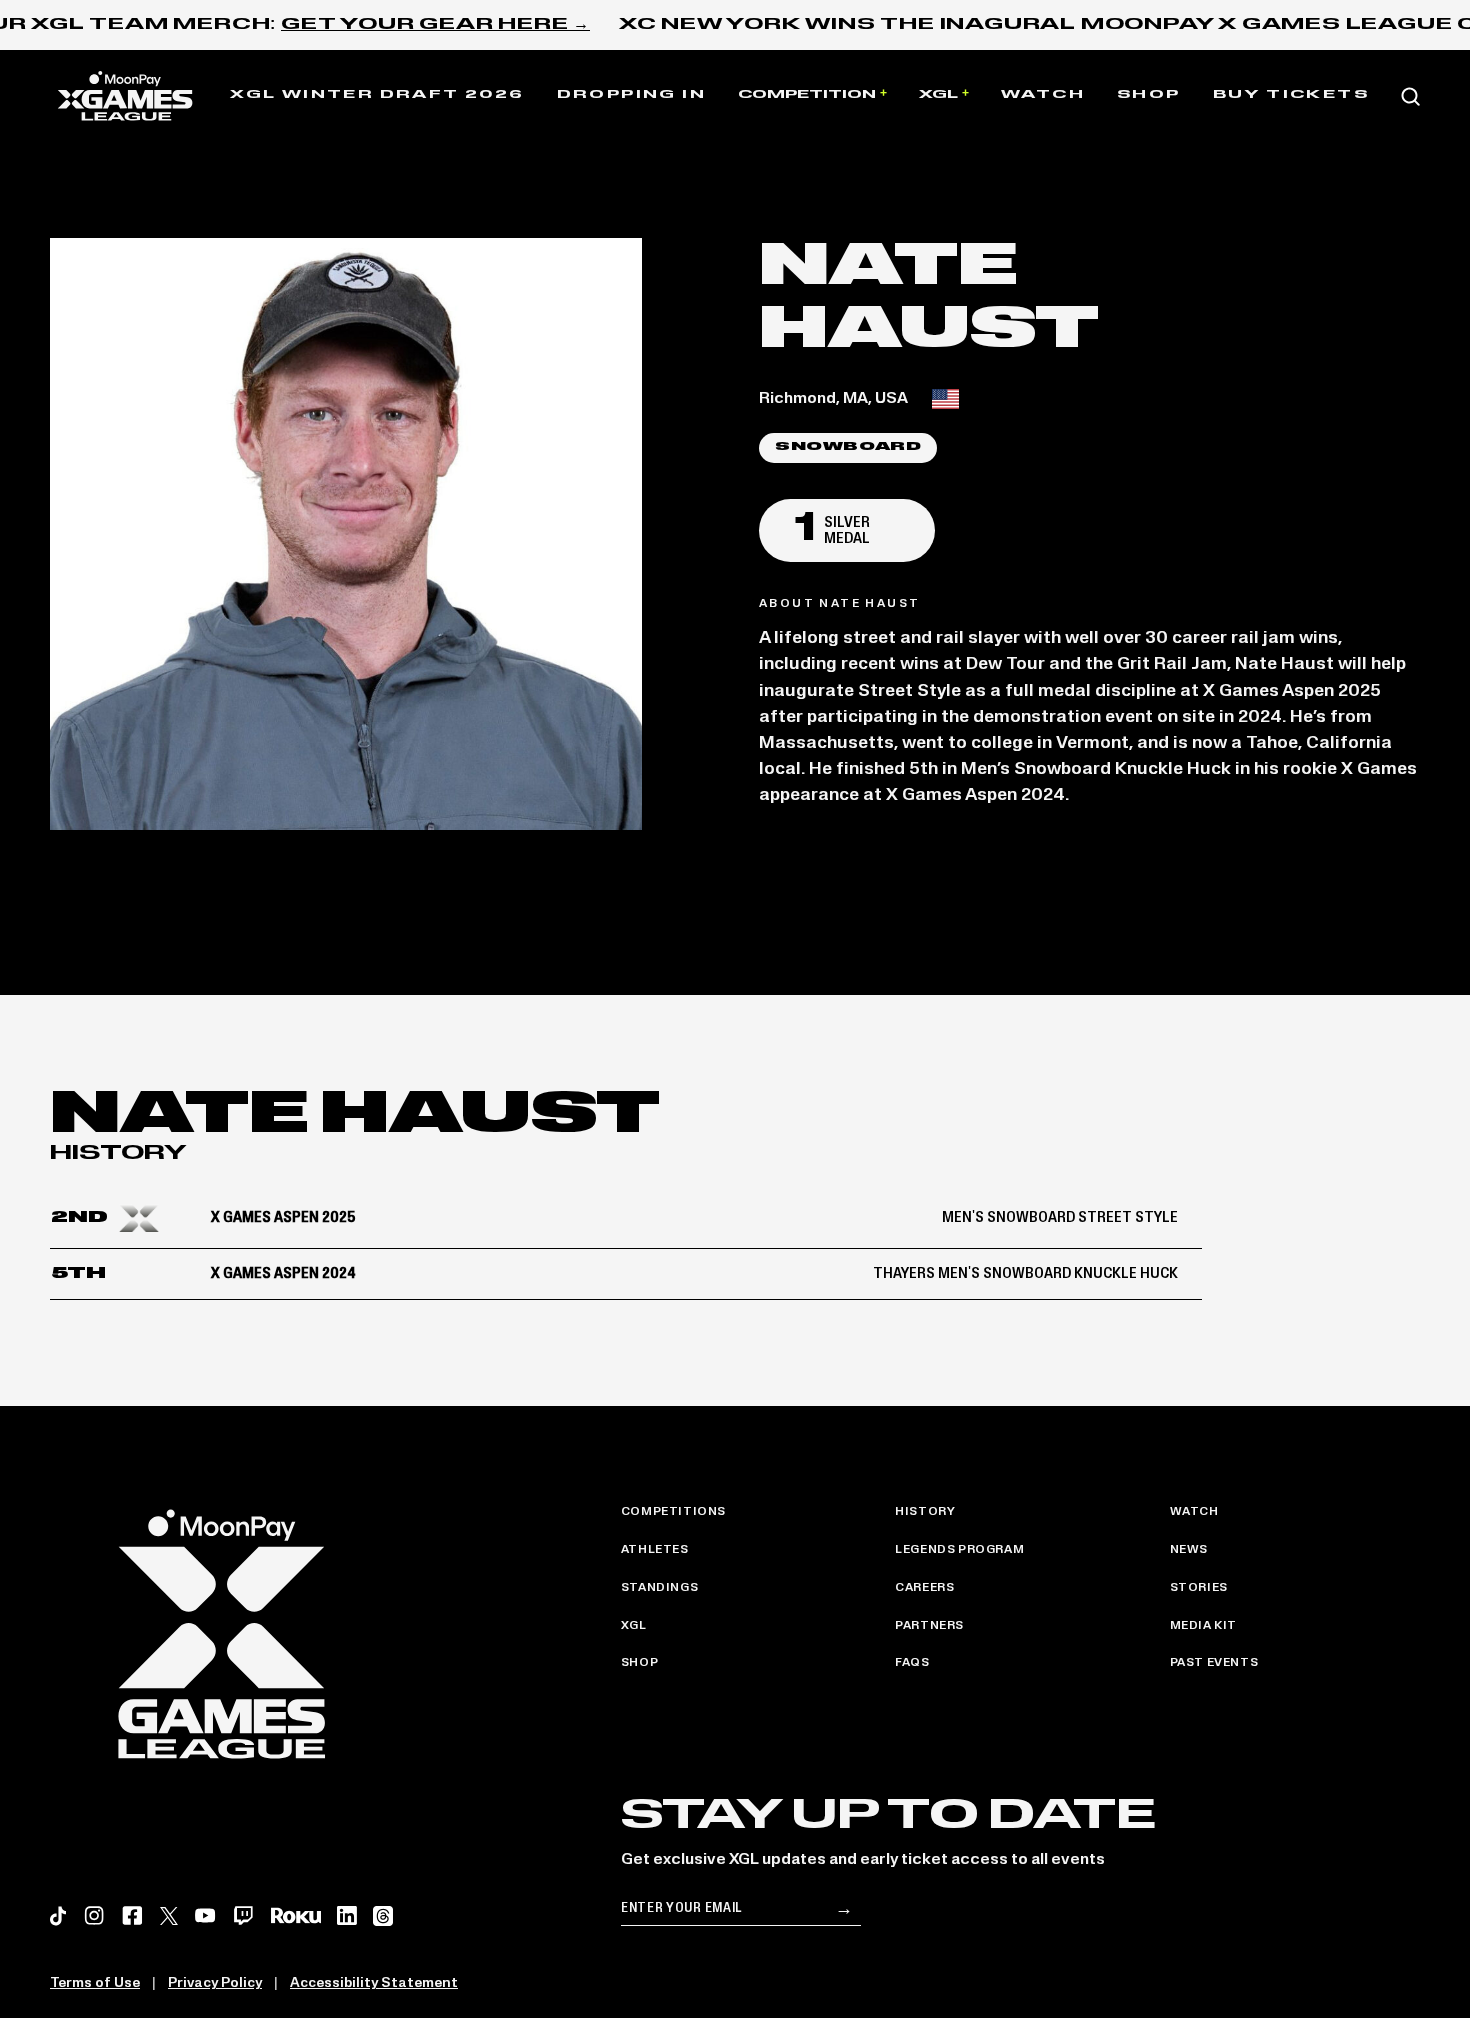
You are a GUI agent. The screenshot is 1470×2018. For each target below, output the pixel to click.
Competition (807, 95)
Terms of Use (95, 1983)
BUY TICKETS (1291, 95)
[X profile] (169, 1916)
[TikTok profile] (58, 1916)
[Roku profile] (296, 1915)
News (1189, 1550)
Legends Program (959, 1550)
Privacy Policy (215, 1983)
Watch (1043, 95)
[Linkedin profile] (346, 1915)
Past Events (1214, 1663)
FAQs (912, 1663)
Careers (924, 1588)
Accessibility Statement (374, 1983)
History (925, 1512)
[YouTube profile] (205, 1916)
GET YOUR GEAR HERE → (435, 25)
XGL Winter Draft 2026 (377, 95)
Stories (1199, 1588)
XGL (938, 95)
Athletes (655, 1550)
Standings (659, 1588)
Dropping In (631, 95)
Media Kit (1203, 1626)
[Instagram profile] (94, 1916)
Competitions (673, 1512)
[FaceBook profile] (132, 1916)
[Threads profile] (383, 1916)
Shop (1149, 95)
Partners (929, 1626)
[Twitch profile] (243, 1916)
